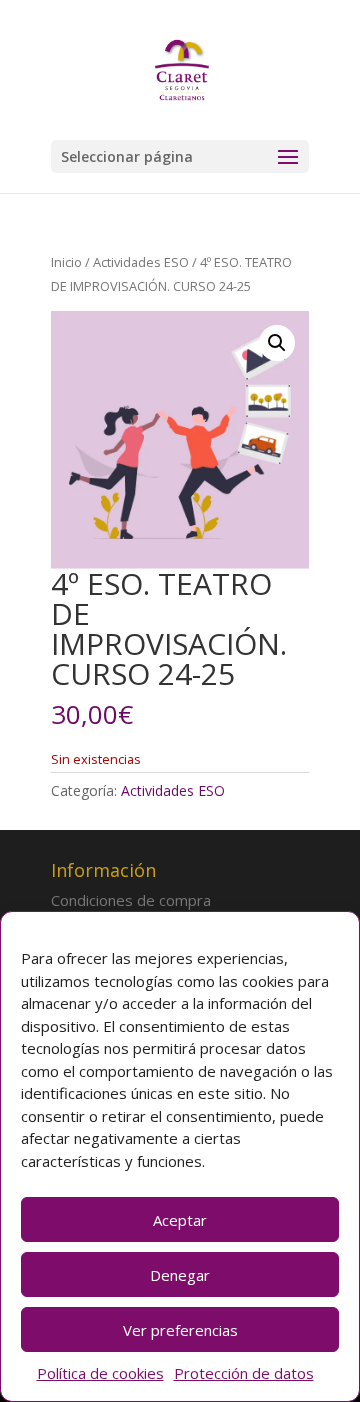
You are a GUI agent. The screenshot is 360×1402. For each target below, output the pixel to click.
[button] (277, 343)
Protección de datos (244, 1373)
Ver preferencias (180, 1330)
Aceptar (180, 1220)
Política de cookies (100, 1373)
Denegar (180, 1275)
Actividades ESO (141, 262)
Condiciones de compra (131, 900)
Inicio (66, 262)
